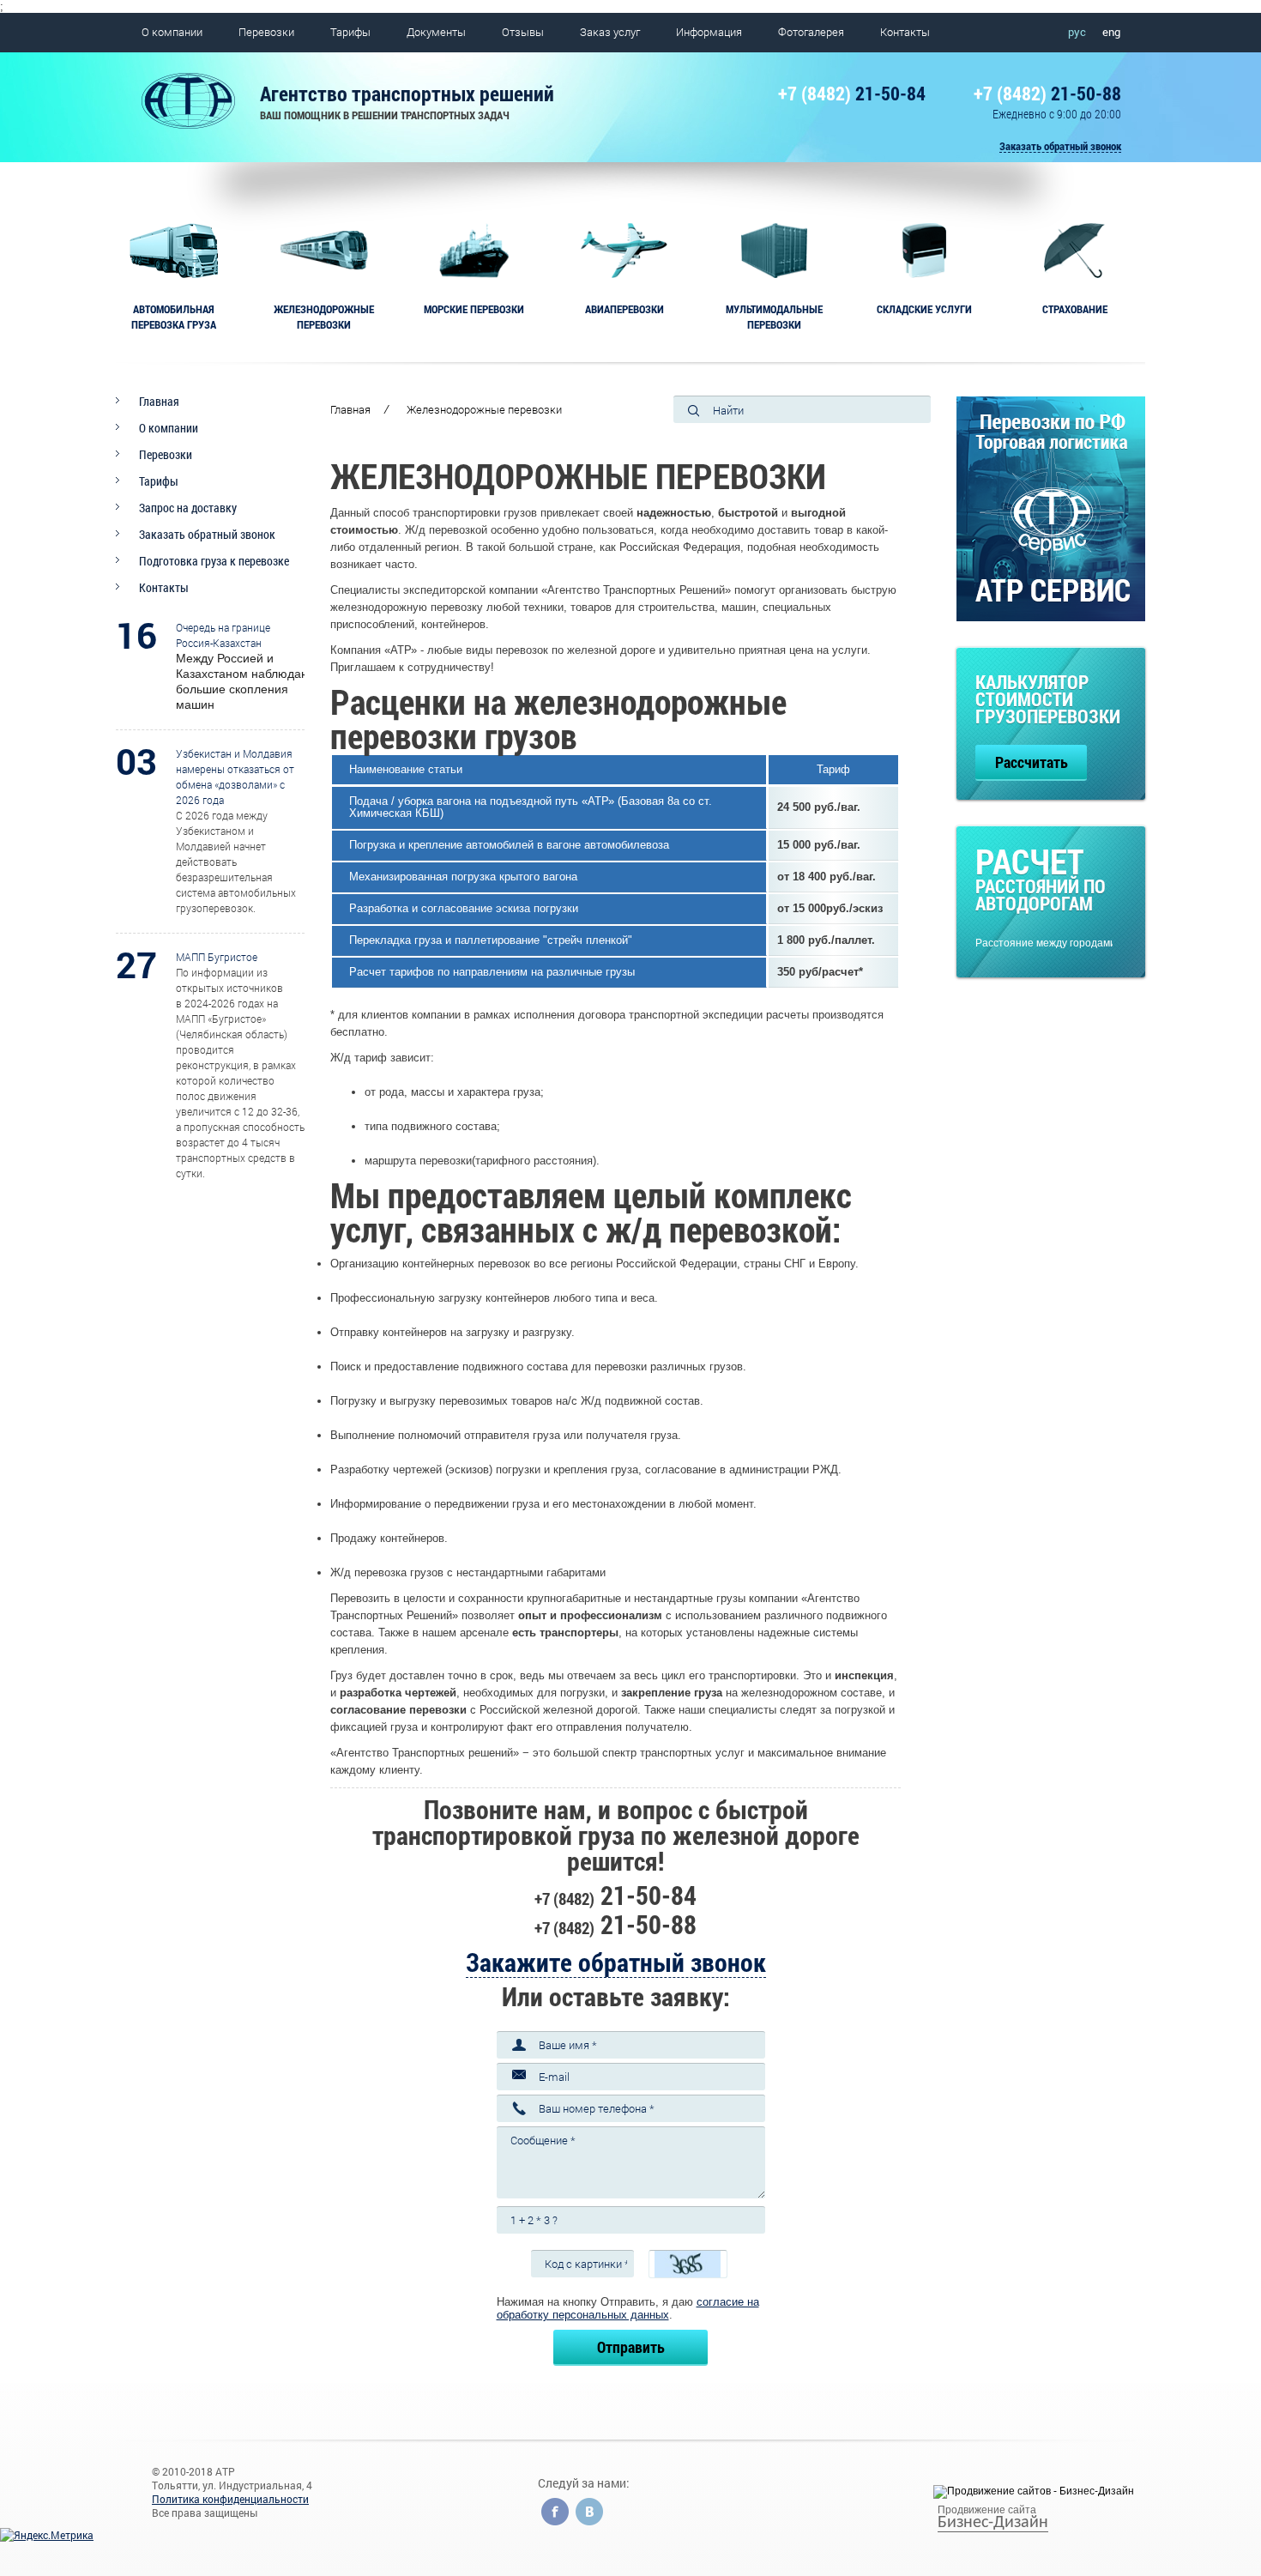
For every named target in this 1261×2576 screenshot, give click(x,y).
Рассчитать (1032, 762)
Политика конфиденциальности (230, 2499)
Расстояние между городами (1044, 943)
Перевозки (266, 32)
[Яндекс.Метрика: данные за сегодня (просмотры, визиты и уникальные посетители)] (47, 2535)
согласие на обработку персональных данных (628, 2308)
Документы (436, 32)
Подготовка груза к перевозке (214, 561)
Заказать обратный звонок (1060, 146)
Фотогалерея (811, 32)
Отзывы (523, 32)
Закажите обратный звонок (616, 1962)
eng (1111, 32)
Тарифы (350, 32)
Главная (159, 401)
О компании (172, 32)
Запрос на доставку (188, 508)
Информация (709, 32)
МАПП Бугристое (217, 957)
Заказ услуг (610, 32)
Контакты (905, 32)
